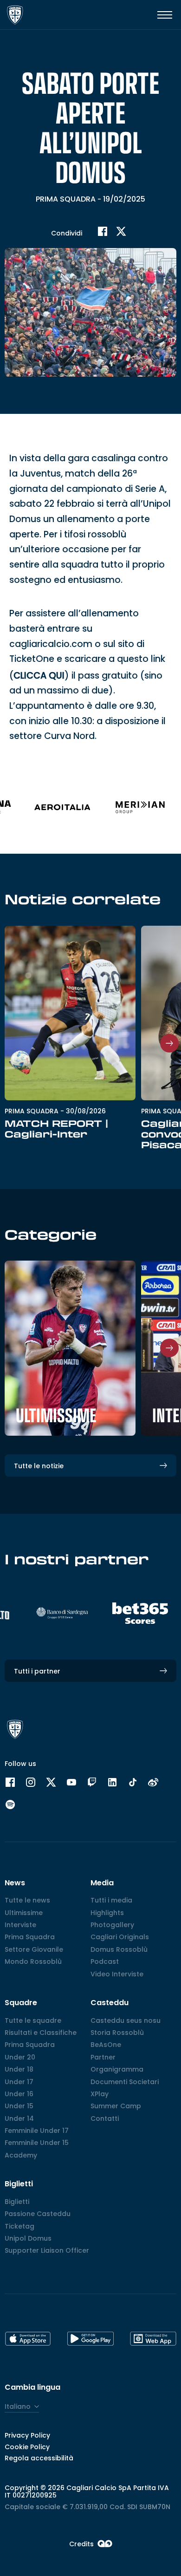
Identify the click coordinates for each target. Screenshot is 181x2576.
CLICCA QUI (39, 676)
